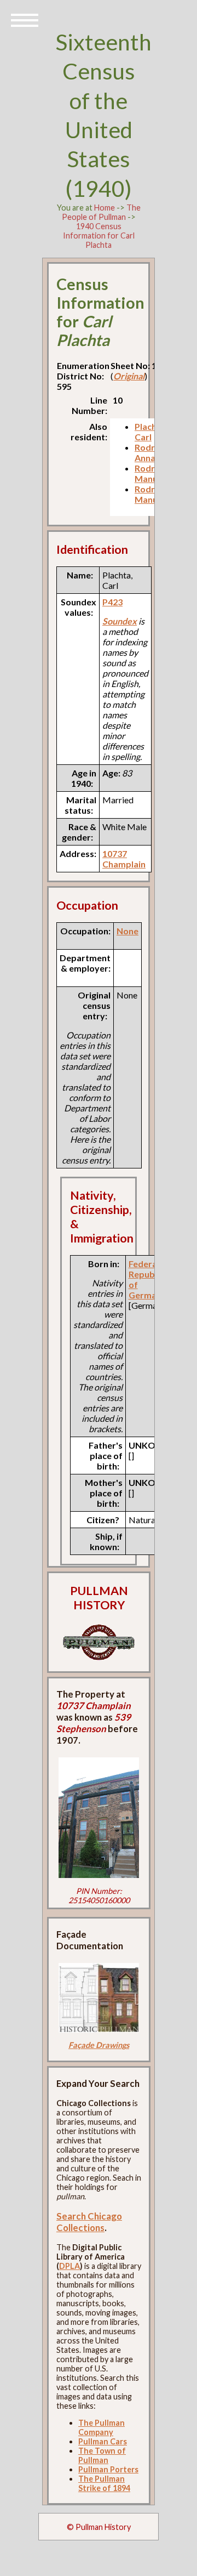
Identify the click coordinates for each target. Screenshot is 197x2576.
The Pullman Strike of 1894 (104, 2483)
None (128, 931)
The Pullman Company (102, 2427)
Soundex (120, 621)
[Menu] (25, 19)
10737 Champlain (124, 859)
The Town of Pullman (102, 2455)
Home (105, 208)
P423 (112, 602)
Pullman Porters (108, 2469)
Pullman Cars (103, 2441)
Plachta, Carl (151, 432)
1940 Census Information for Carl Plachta (99, 236)
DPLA (69, 2266)
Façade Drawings (99, 2045)
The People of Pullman (101, 212)
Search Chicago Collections (89, 2222)
